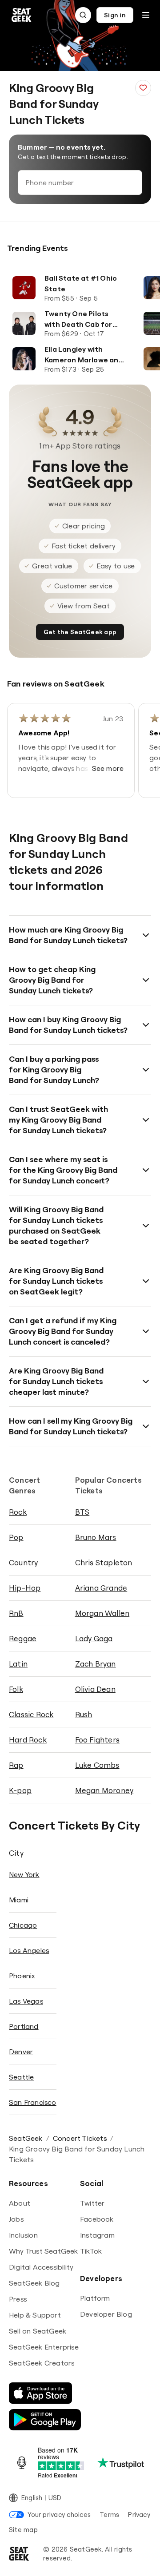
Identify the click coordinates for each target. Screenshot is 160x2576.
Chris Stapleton (104, 1562)
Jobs (16, 2219)
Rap (16, 1765)
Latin (18, 1664)
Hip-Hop (25, 1588)
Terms (109, 2514)
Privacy (139, 2514)
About (20, 2203)
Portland (24, 2026)
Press (18, 2299)
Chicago (23, 1925)
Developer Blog (106, 2314)
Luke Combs (97, 1765)
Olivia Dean (95, 1689)
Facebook (97, 2219)
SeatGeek (26, 2138)
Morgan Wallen (102, 1613)
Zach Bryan (96, 1664)
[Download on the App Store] (40, 2393)
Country (23, 1562)
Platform (95, 2298)
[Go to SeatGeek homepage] (22, 15)
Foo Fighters (97, 1740)
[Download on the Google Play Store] (45, 2420)
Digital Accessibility (41, 2267)
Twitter (92, 2203)
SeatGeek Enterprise (44, 2347)
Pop (16, 1537)
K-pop (20, 1790)
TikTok (91, 2251)
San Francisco (33, 2102)
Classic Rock (31, 1714)
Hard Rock (28, 1740)
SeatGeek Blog (34, 2283)
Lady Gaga (94, 1638)
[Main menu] (146, 15)
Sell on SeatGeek (38, 2331)
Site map (23, 2530)
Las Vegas (26, 2001)
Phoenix (22, 1976)
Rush (84, 1714)
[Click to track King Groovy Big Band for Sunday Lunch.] (143, 88)
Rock (18, 1512)
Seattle (21, 2077)
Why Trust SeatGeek (44, 2251)
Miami (19, 1900)
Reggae (23, 1638)
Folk (16, 1689)
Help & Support (35, 2315)
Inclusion (23, 2235)
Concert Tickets (80, 2138)
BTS (82, 1512)
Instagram (97, 2235)
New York (24, 1874)
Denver (21, 2052)
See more (108, 768)
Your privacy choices (59, 2514)
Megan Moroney (104, 1790)
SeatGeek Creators (42, 2363)
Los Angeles (29, 1950)
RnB (16, 1613)
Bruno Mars (96, 1537)
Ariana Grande (101, 1588)
